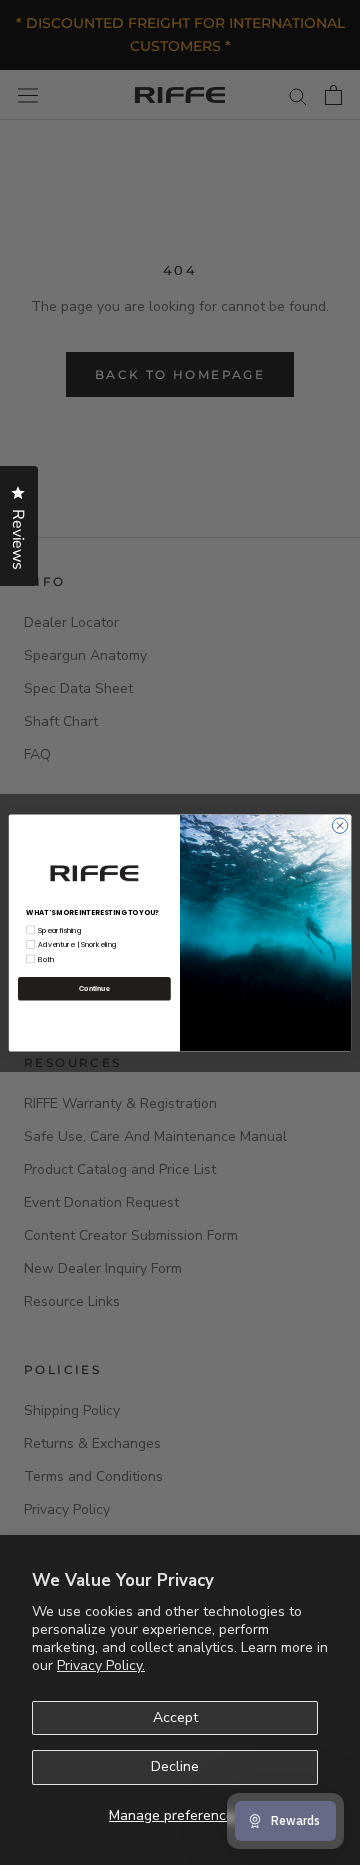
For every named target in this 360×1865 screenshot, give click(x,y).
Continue (94, 987)
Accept (175, 1717)
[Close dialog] (339, 824)
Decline (175, 1766)
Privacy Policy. (101, 1665)
